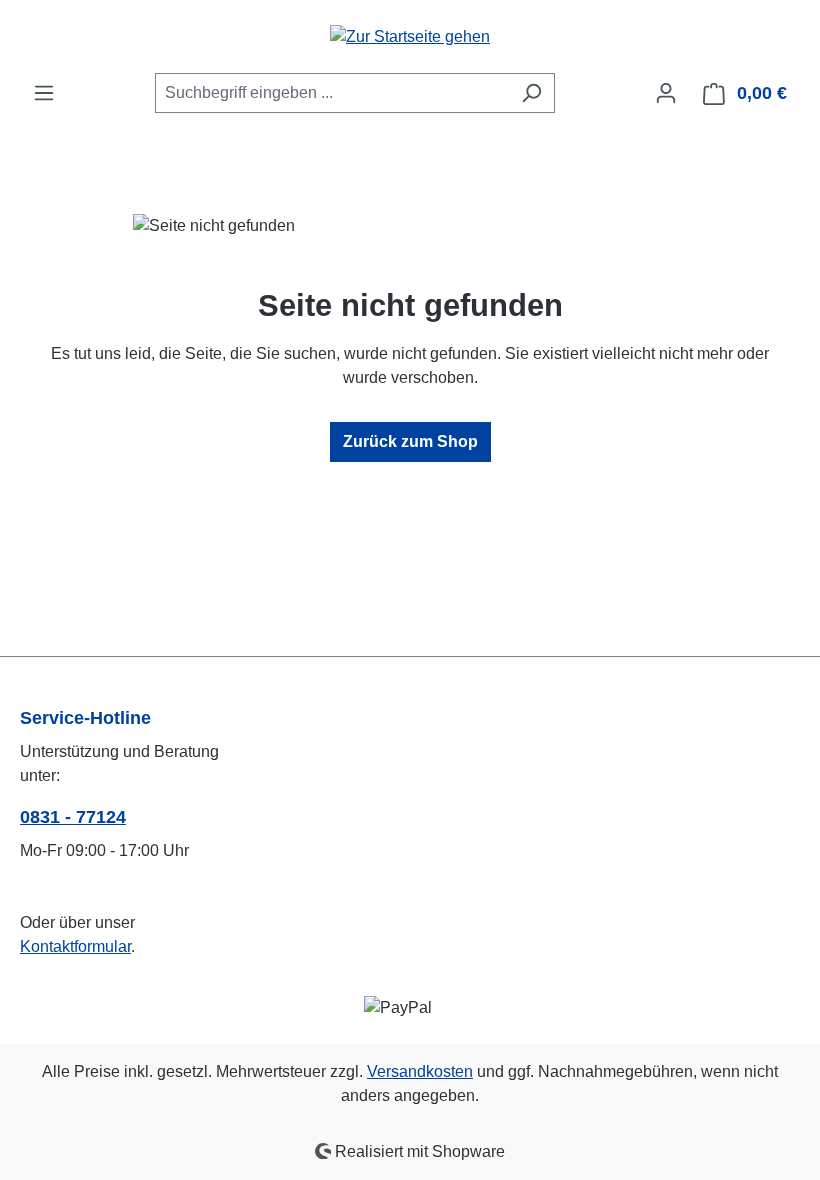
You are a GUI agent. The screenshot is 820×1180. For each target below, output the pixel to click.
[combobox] (332, 93)
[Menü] (44, 93)
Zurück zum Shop (410, 441)
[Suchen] (531, 93)
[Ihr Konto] (666, 93)
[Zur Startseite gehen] (410, 36)
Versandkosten (420, 1071)
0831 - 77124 (73, 817)
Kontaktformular (75, 946)
